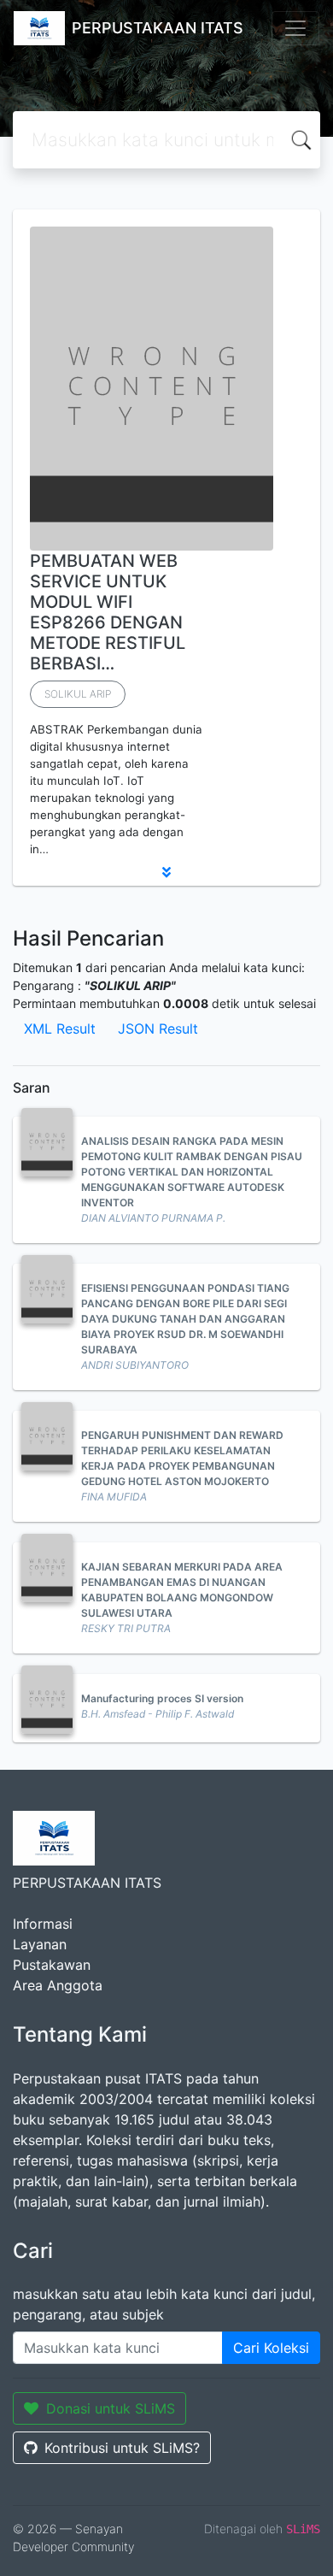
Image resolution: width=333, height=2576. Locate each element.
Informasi (43, 1924)
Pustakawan (52, 1965)
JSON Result (158, 1029)
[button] (166, 872)
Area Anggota (58, 1985)
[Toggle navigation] (295, 28)
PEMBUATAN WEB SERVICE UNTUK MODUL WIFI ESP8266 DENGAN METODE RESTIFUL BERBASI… (108, 612)
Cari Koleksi (271, 2348)
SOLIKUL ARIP (78, 694)
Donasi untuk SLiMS (111, 2408)
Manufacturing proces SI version (162, 1698)
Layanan (40, 1944)
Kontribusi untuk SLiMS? (122, 2448)
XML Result (60, 1029)
